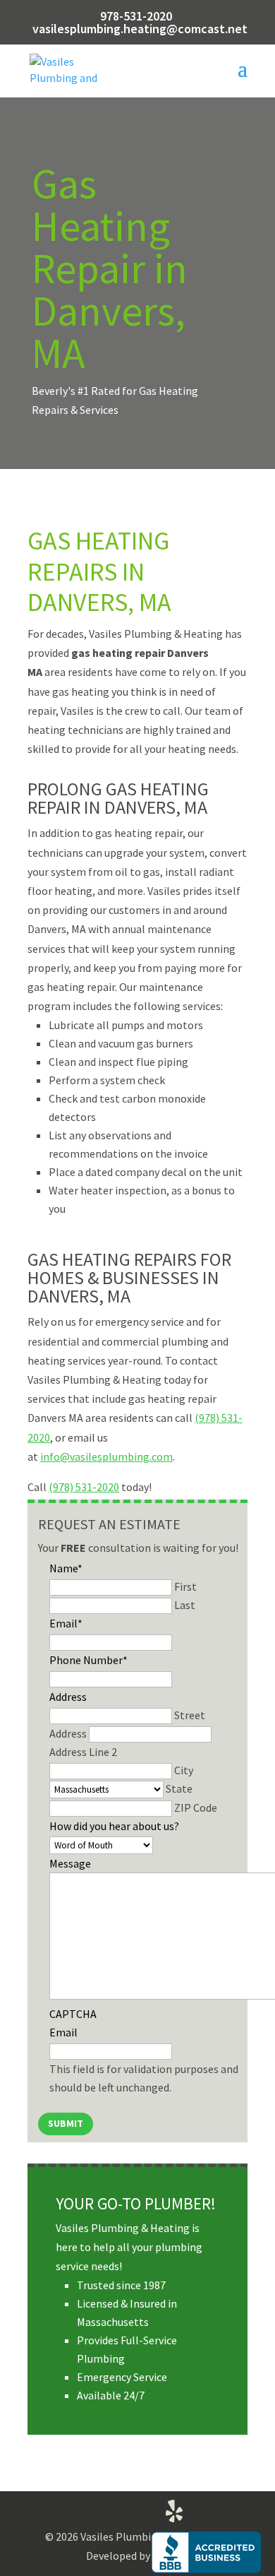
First (185, 1586)
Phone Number (88, 1660)
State (179, 1788)
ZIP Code (196, 1808)
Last (185, 1605)
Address (68, 1697)
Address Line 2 (83, 1752)
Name (66, 1568)
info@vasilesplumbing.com (106, 1456)
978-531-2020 (136, 16)
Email (66, 1623)
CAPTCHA (73, 2014)
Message (70, 1863)
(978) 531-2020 (84, 1487)
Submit (66, 2123)
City (184, 1770)
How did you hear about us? (114, 1826)
